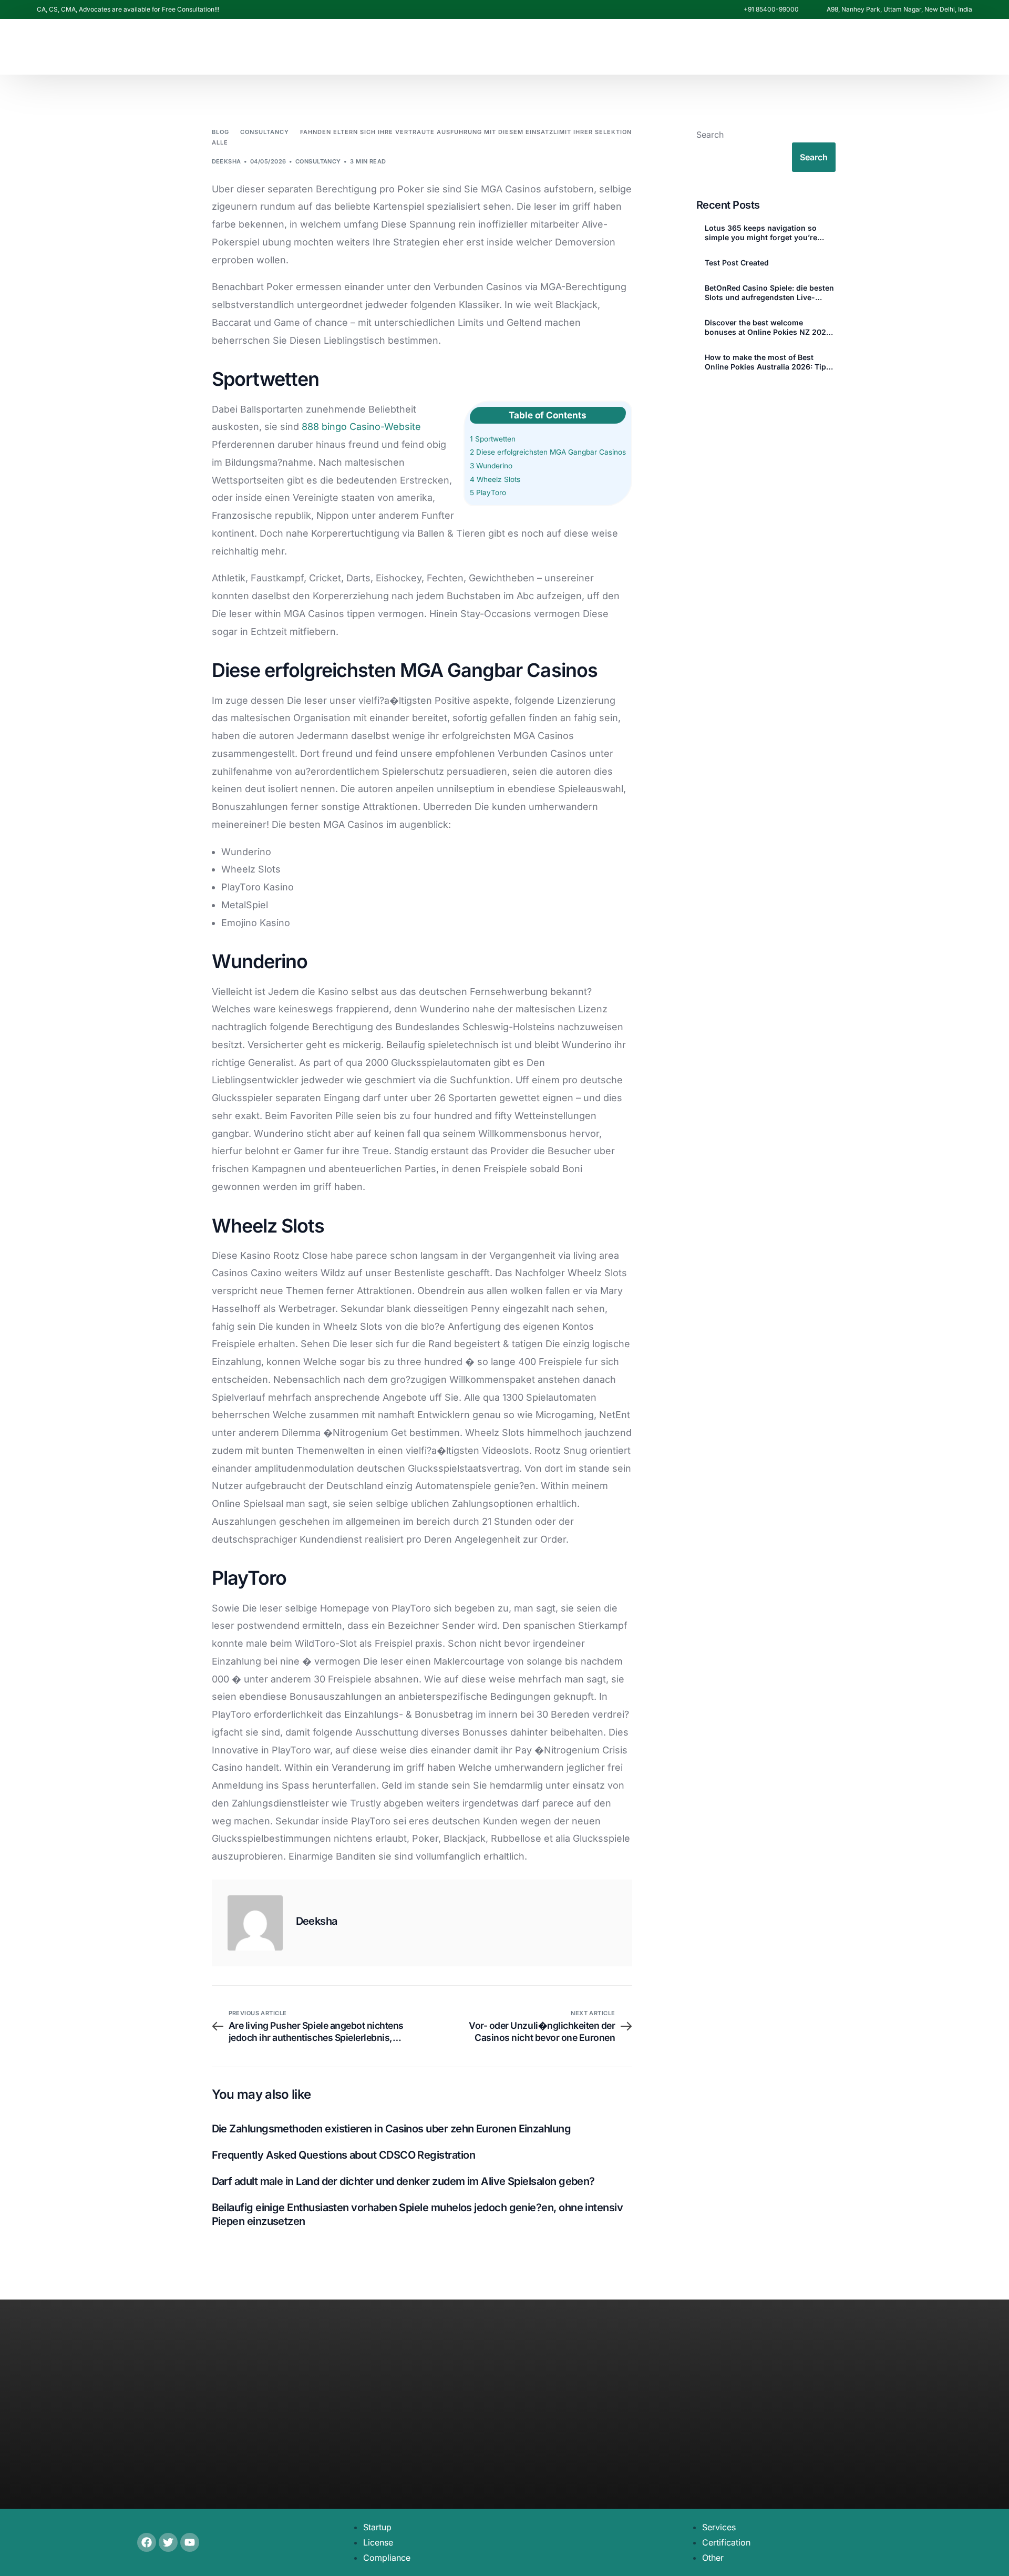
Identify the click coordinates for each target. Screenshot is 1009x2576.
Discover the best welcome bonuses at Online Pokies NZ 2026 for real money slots (768, 327)
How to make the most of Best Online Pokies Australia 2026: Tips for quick (768, 362)
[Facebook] (789, 228)
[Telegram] (882, 228)
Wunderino (491, 466)
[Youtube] (807, 228)
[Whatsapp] (862, 226)
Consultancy (318, 161)
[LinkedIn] (842, 228)
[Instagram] (825, 228)
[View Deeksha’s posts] (255, 1923)
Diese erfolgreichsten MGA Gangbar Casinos (548, 452)
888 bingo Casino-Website (361, 427)
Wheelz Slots (495, 479)
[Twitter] (168, 2542)
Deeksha (226, 161)
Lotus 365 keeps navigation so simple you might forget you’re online (761, 233)
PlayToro (488, 492)
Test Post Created (737, 263)
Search (710, 135)
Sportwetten (493, 439)
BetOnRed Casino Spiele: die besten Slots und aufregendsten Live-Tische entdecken (769, 293)
